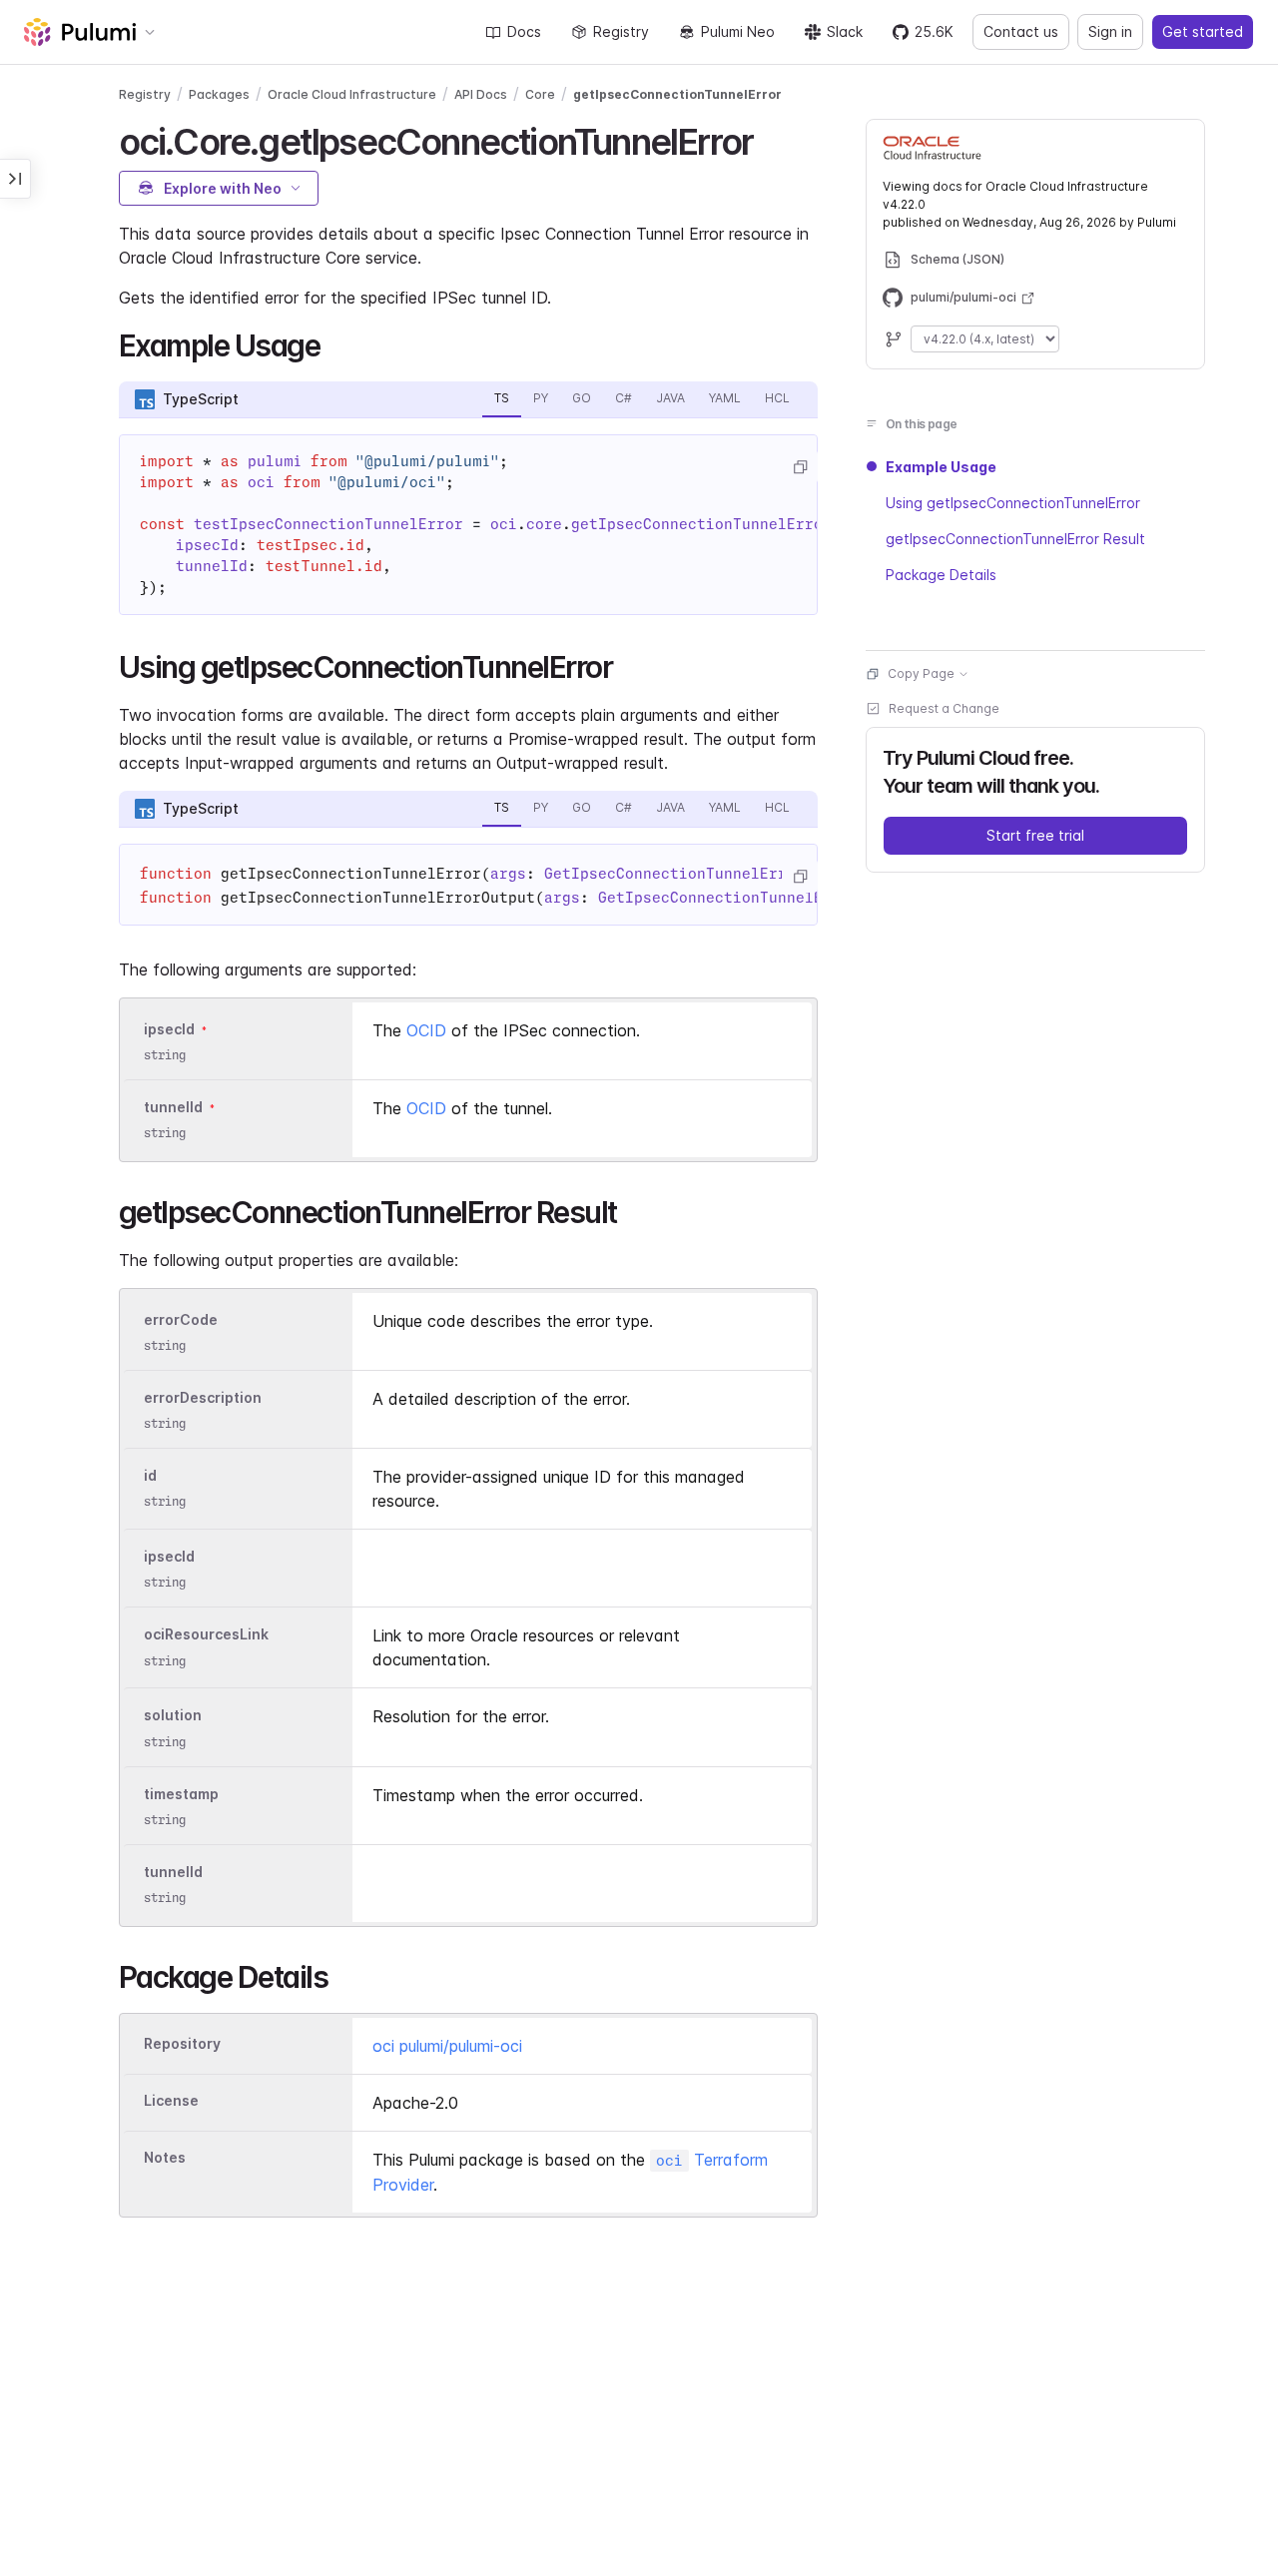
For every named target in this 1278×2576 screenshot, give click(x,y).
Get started (1203, 31)
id (150, 1475)
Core (540, 94)
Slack (845, 31)
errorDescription (203, 1397)
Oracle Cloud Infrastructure (352, 94)
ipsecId (169, 1029)
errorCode (181, 1319)
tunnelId (173, 1107)
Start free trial (1035, 835)
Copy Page (921, 673)
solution (173, 1716)
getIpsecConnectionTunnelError (677, 94)
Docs (524, 31)
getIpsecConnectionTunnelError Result (1015, 539)
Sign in (1110, 31)
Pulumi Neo (738, 31)
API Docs (481, 94)
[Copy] (800, 467)
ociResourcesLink (206, 1635)
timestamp (181, 1794)
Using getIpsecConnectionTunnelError (1013, 503)
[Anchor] (770, 139)
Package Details (941, 575)
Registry (621, 31)
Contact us (1021, 31)
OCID (426, 1030)
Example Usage (941, 467)
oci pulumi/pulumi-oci (447, 2046)
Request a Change (944, 708)
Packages (219, 94)
